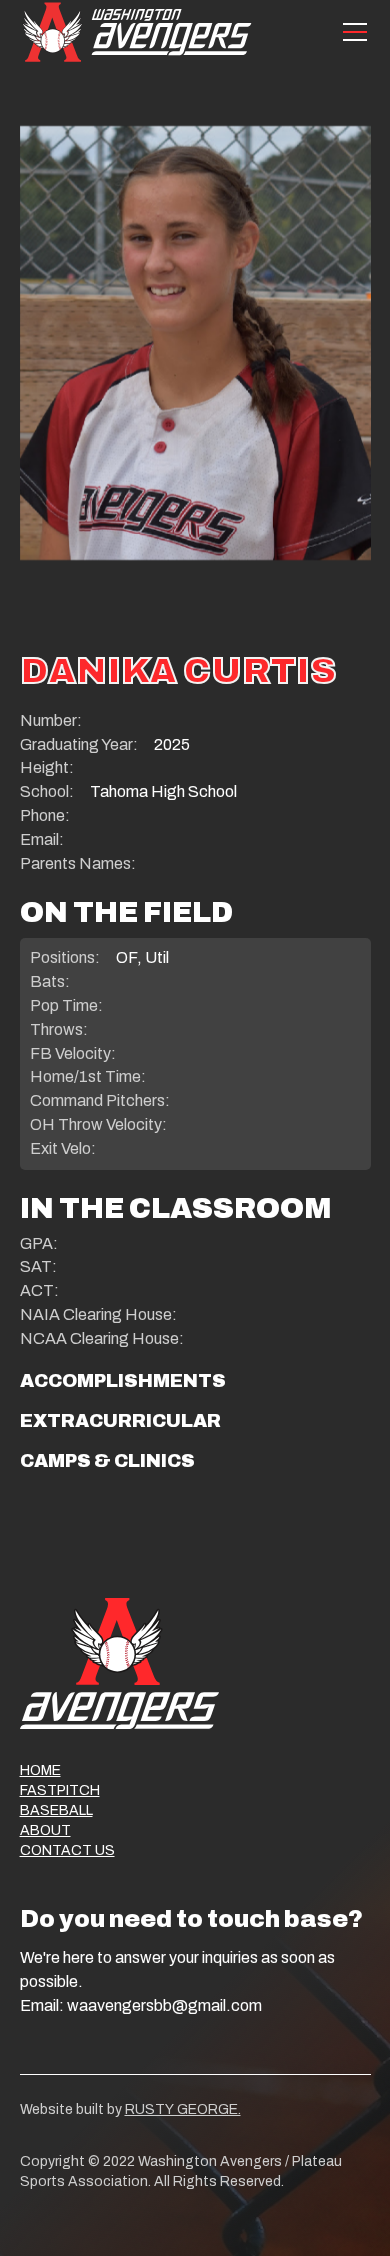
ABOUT (45, 1830)
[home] (137, 31)
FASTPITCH (60, 1790)
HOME (40, 1770)
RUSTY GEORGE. (183, 2109)
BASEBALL (56, 1810)
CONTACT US (67, 1850)
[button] (351, 32)
